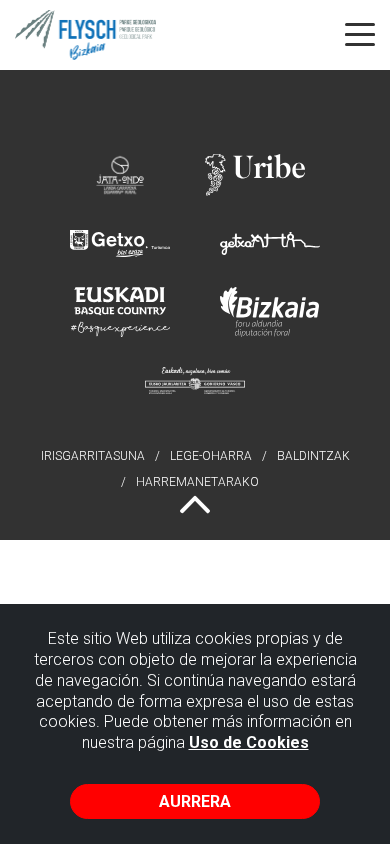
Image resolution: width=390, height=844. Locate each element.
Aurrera (195, 801)
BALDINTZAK (313, 456)
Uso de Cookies (249, 742)
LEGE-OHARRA (211, 456)
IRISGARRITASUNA (93, 456)
